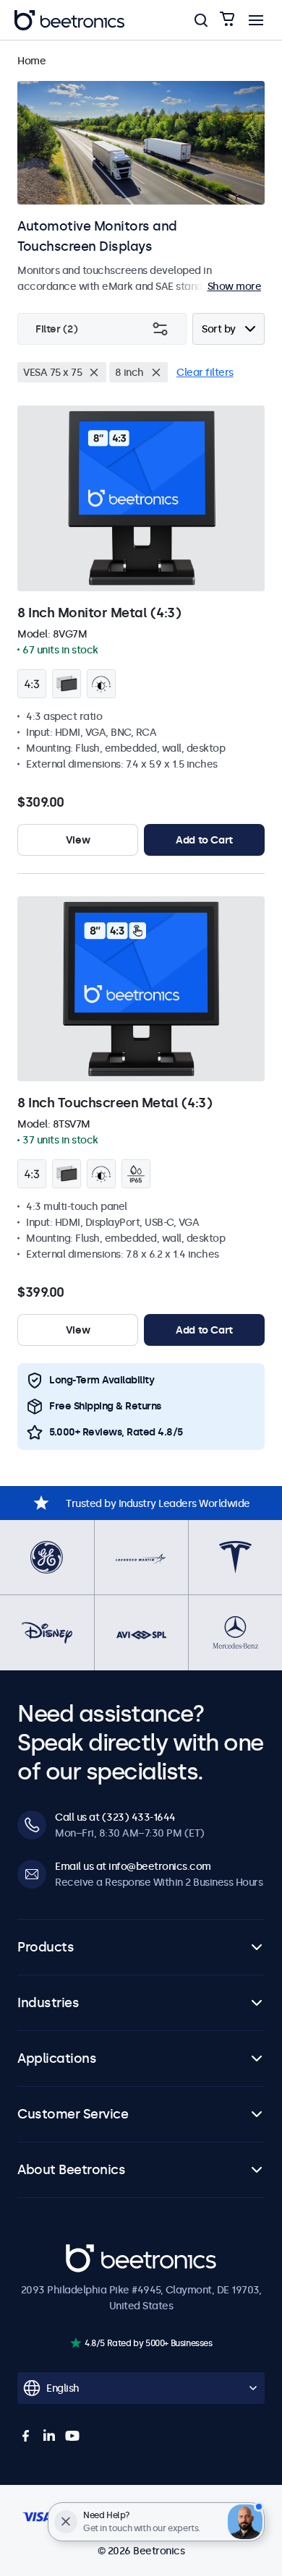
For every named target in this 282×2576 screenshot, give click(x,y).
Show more (235, 286)
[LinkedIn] (49, 2436)
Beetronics (91, 2252)
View (78, 840)
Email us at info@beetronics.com (133, 1866)
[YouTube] (72, 2436)
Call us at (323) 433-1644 (115, 1817)
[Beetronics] (69, 20)
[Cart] (227, 20)
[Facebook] (26, 2436)
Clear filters (205, 372)
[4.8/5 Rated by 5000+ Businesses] (76, 2343)
